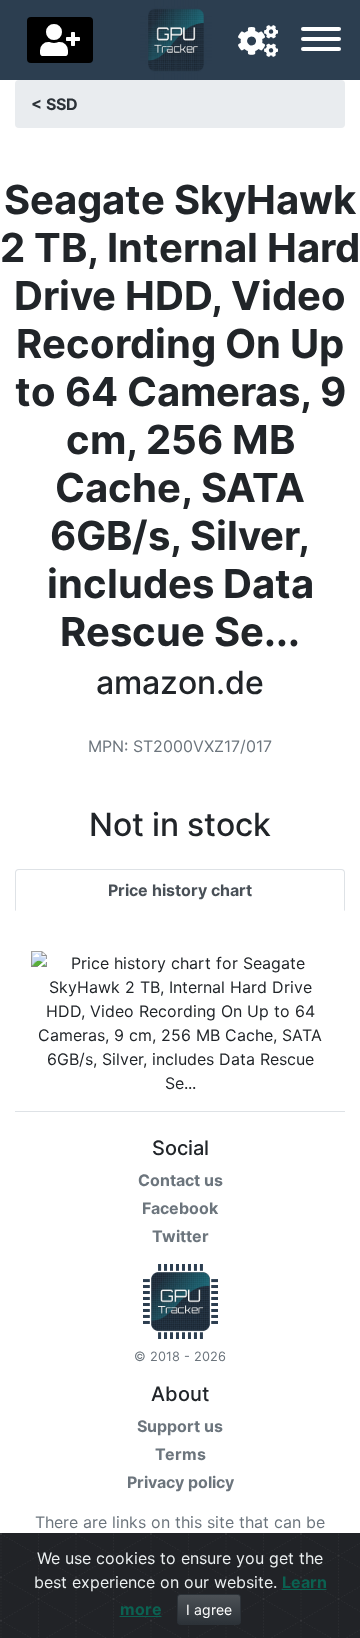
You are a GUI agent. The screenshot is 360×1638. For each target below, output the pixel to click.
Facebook (180, 1208)
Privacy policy (180, 1482)
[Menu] (321, 42)
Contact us (180, 1180)
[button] (258, 42)
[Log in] (60, 40)
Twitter (180, 1236)
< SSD (54, 104)
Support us (180, 1426)
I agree (209, 1609)
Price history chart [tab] (180, 890)
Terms (180, 1454)
